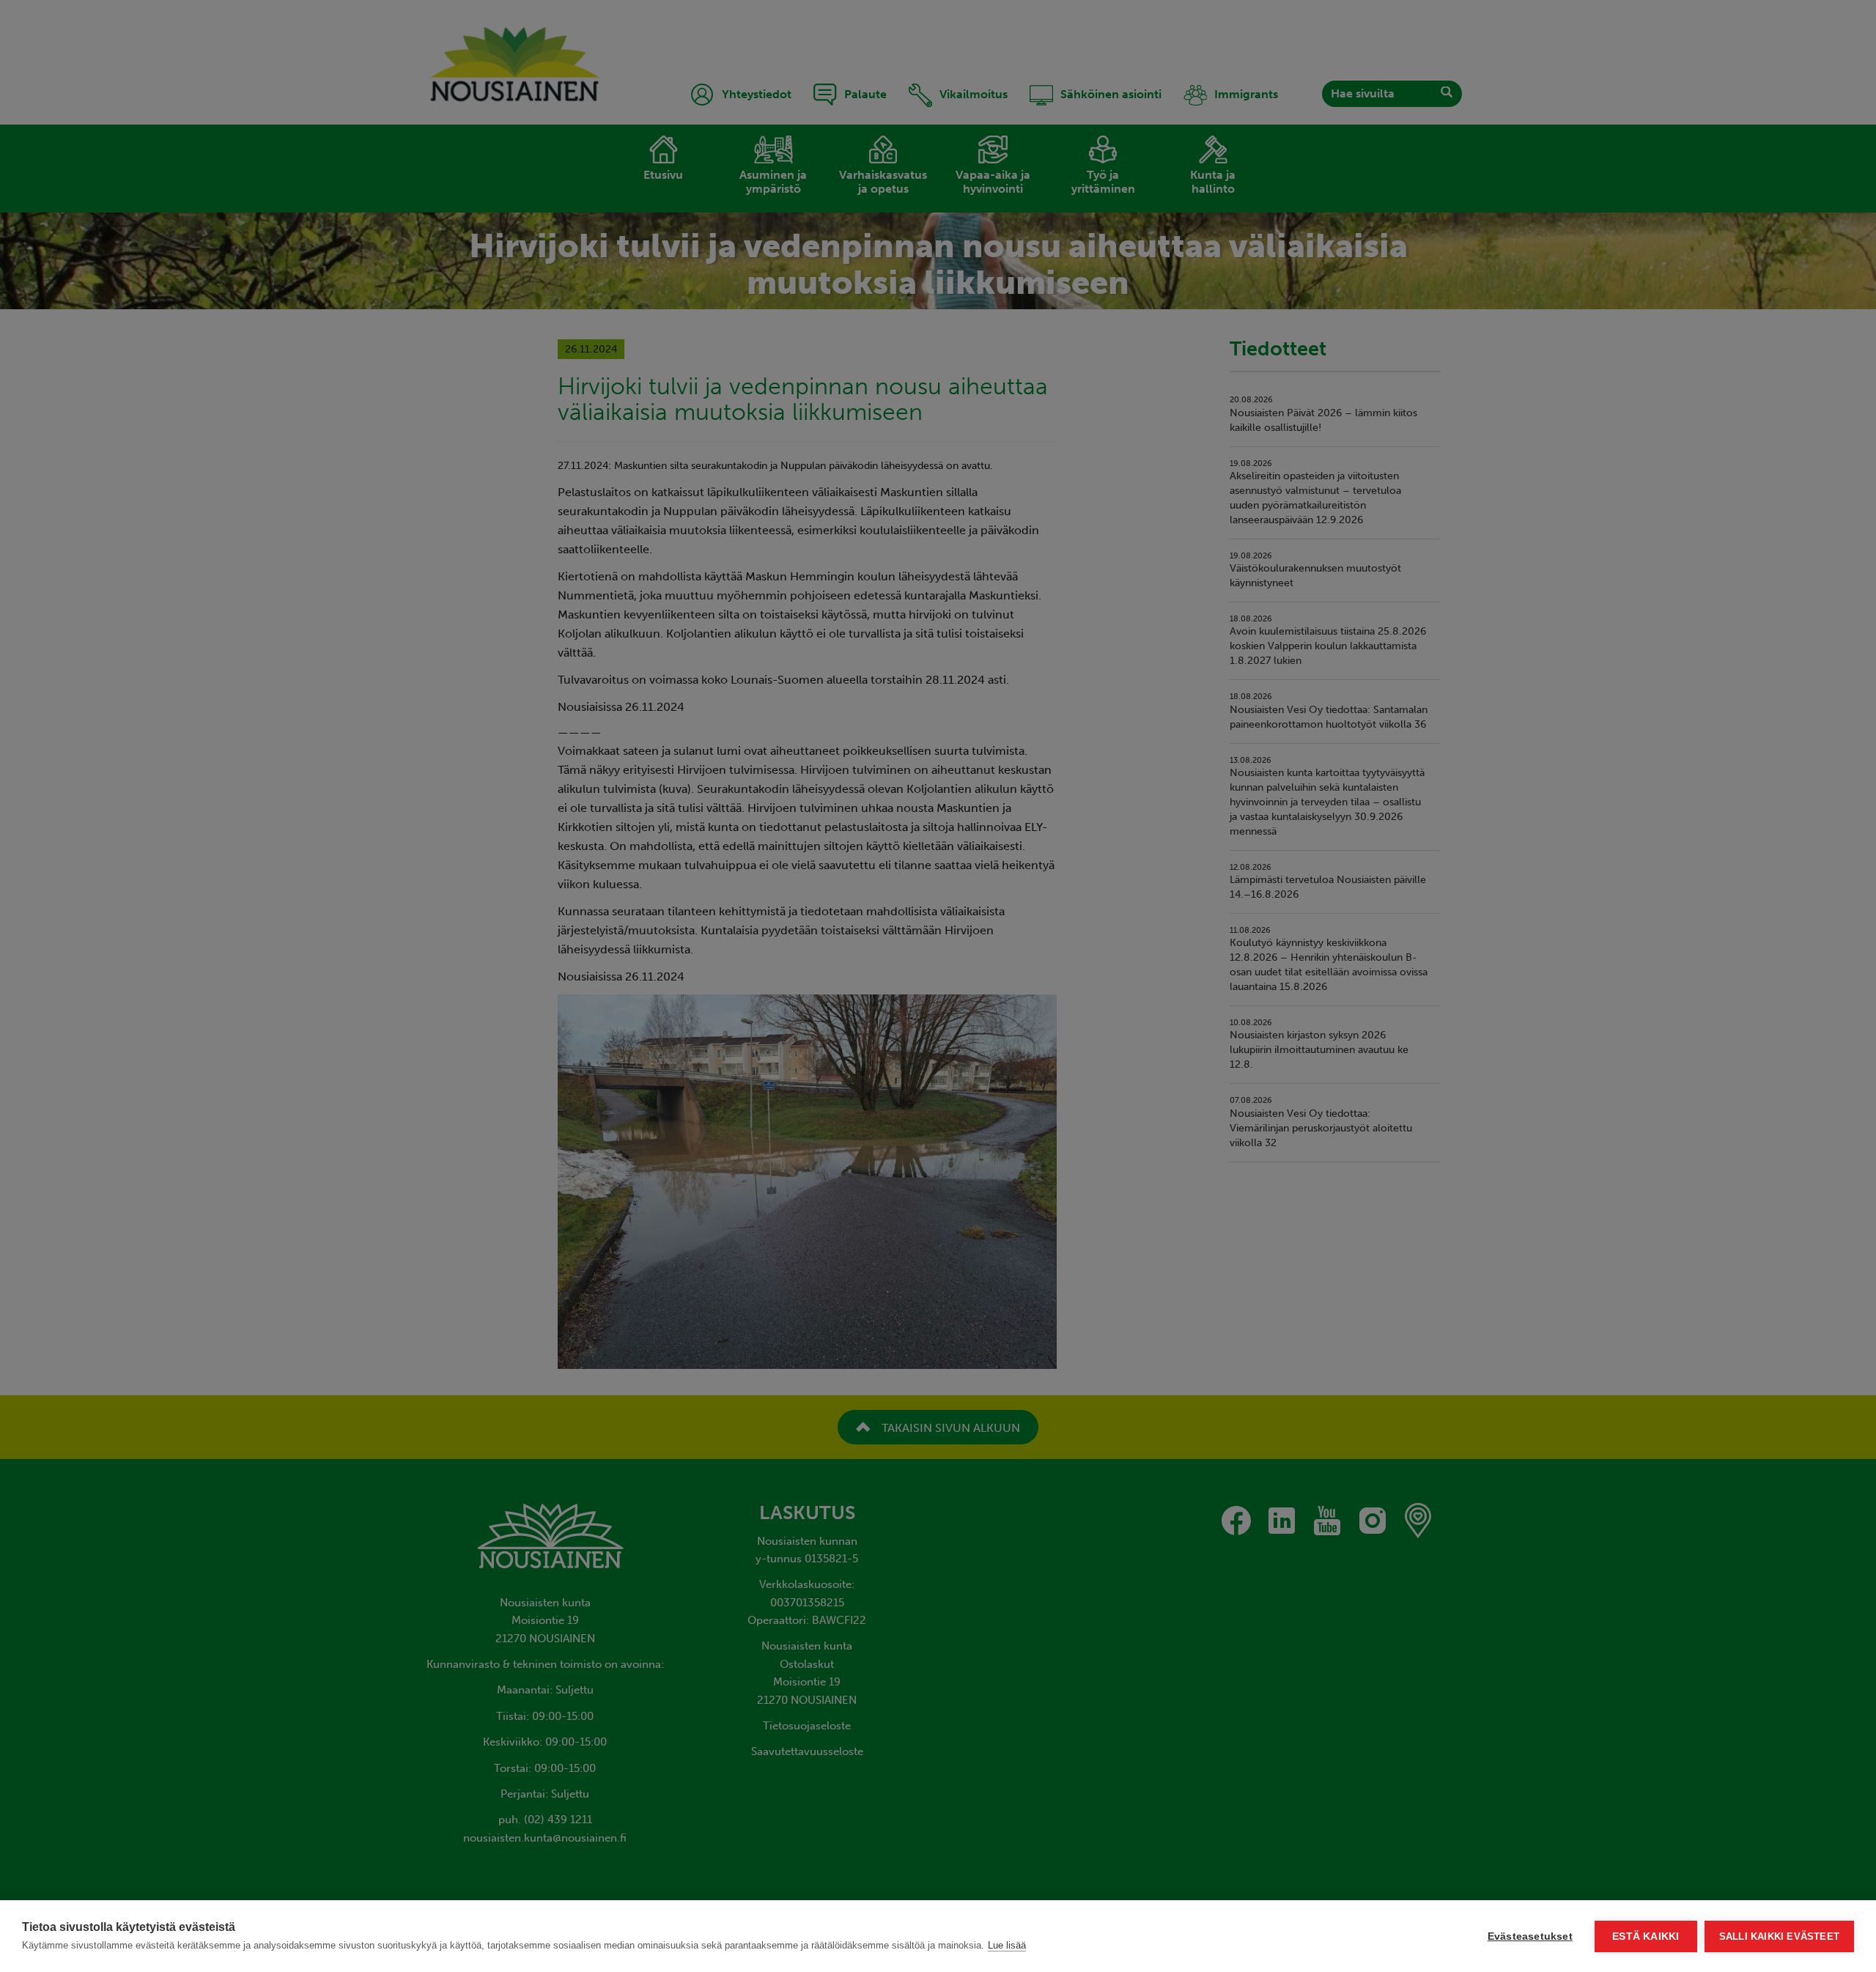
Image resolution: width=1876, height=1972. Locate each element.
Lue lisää (1007, 1945)
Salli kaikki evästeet (1779, 1936)
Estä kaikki (1646, 1936)
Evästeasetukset (1530, 1936)
